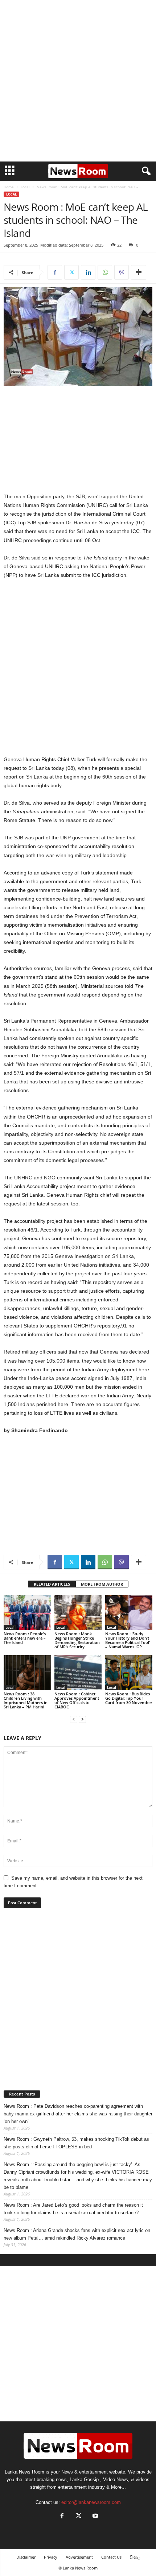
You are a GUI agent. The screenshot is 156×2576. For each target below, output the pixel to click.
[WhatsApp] (105, 272)
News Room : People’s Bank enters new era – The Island (25, 1638)
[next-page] (82, 1719)
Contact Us (111, 2557)
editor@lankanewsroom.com (91, 2502)
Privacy (51, 2557)
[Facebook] (55, 272)
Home (9, 187)
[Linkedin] (88, 272)
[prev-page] (74, 1719)
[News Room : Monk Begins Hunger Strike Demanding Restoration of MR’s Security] (78, 1613)
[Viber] (122, 272)
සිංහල (135, 2557)
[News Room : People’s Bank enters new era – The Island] (27, 1613)
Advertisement (79, 2557)
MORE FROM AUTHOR (102, 1584)
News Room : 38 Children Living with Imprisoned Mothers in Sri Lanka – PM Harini (26, 1700)
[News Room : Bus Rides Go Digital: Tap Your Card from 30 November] (129, 1673)
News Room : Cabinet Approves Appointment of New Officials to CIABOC (77, 1700)
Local (25, 187)
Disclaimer (26, 2557)
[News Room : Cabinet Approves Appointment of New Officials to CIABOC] (78, 1673)
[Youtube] (95, 2516)
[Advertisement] (78, 81)
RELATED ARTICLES (52, 1584)
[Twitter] (71, 272)
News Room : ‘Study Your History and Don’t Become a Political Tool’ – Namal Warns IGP (128, 1640)
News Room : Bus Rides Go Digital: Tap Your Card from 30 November (129, 1698)
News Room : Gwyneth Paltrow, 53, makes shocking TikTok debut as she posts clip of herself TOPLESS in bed (76, 2143)
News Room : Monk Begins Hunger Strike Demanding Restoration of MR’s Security (77, 1640)
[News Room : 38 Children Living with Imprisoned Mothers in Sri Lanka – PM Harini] (27, 1673)
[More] (139, 272)
